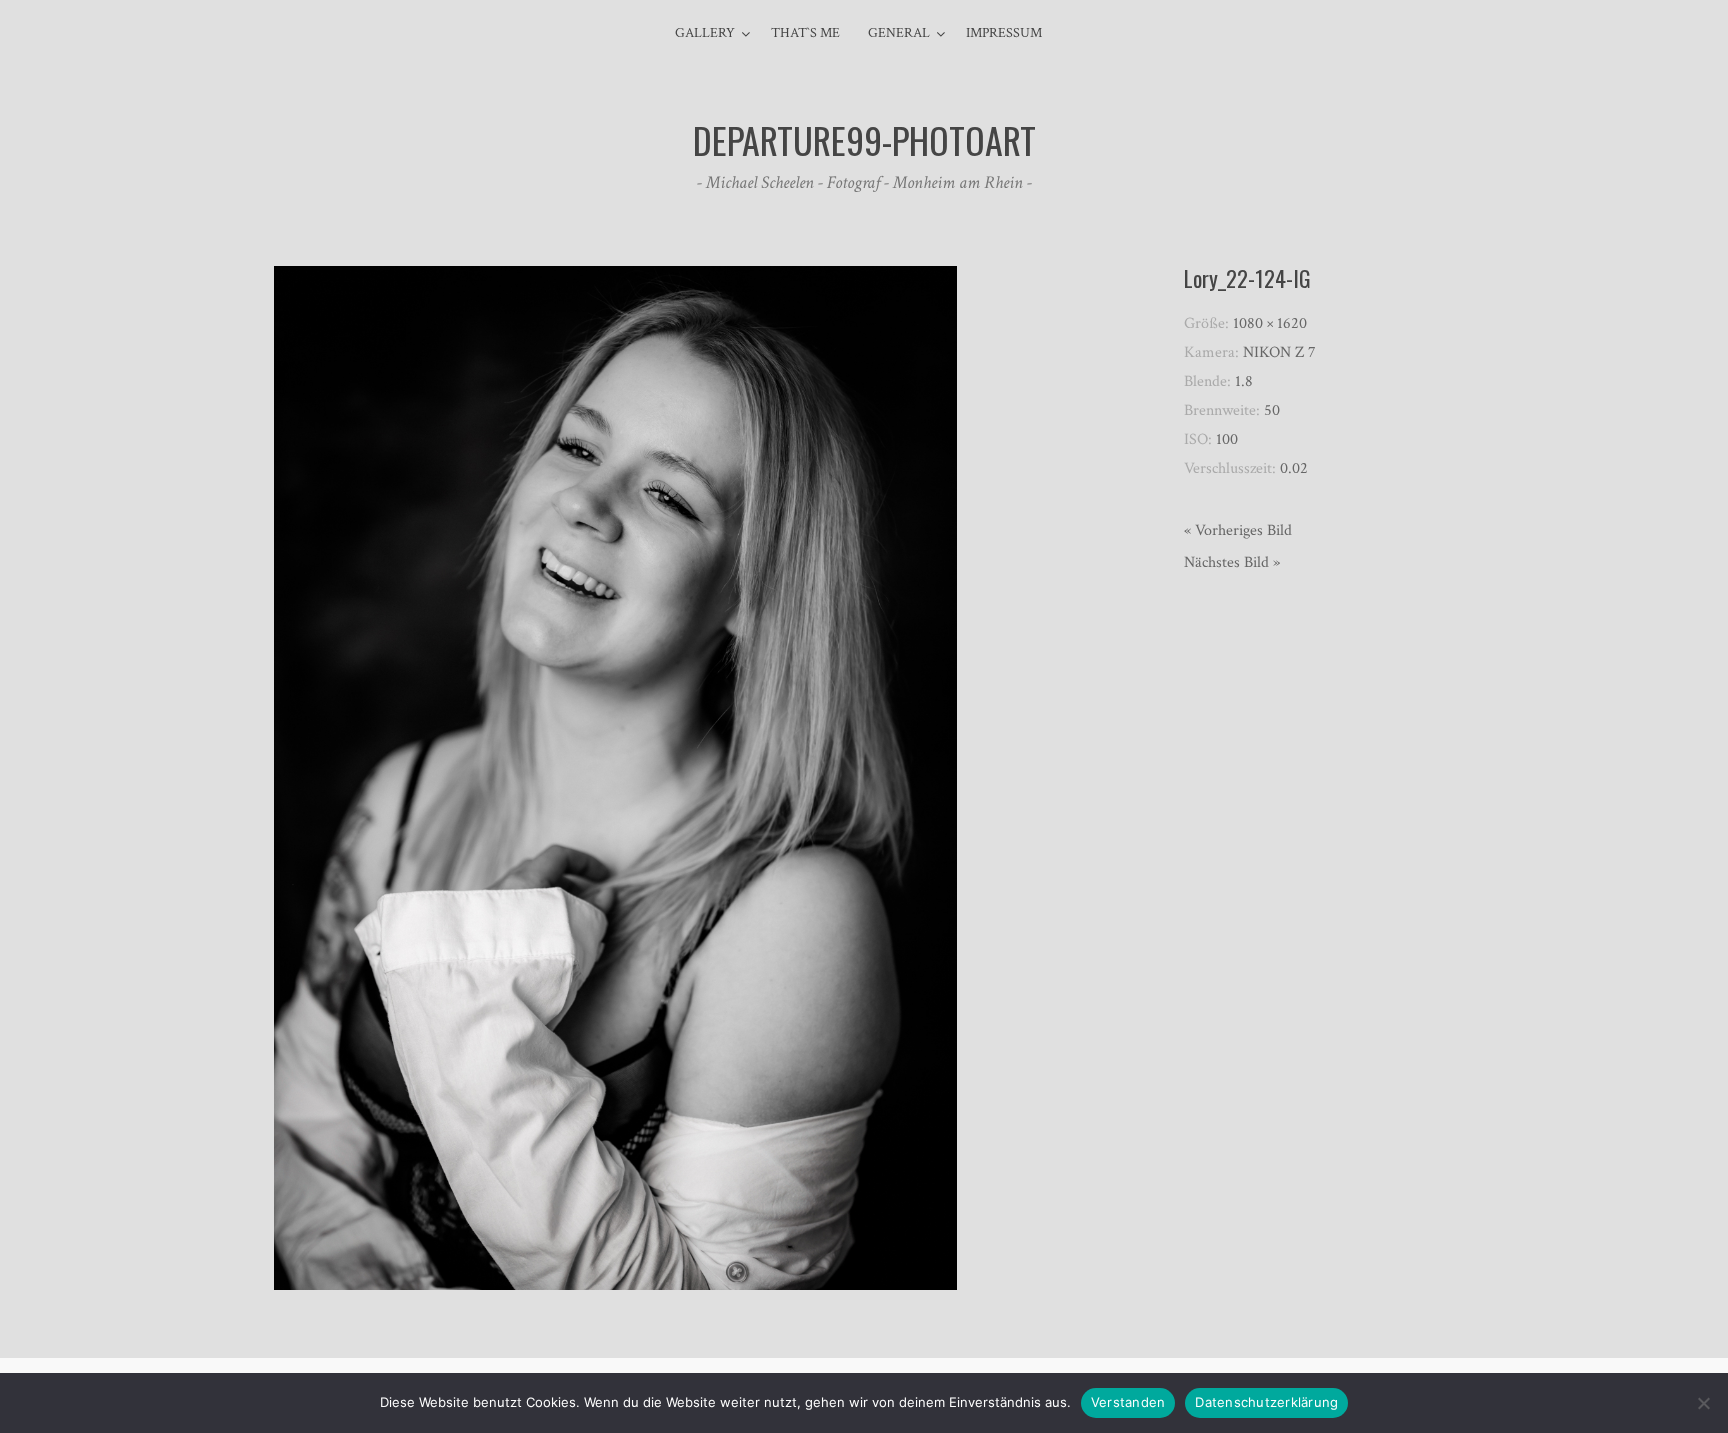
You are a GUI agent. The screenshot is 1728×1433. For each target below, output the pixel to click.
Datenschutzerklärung (1266, 1402)
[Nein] (1703, 1403)
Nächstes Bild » (1232, 562)
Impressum (1004, 33)
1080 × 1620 (1270, 323)
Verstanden (1128, 1402)
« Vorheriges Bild (1238, 530)
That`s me (805, 33)
